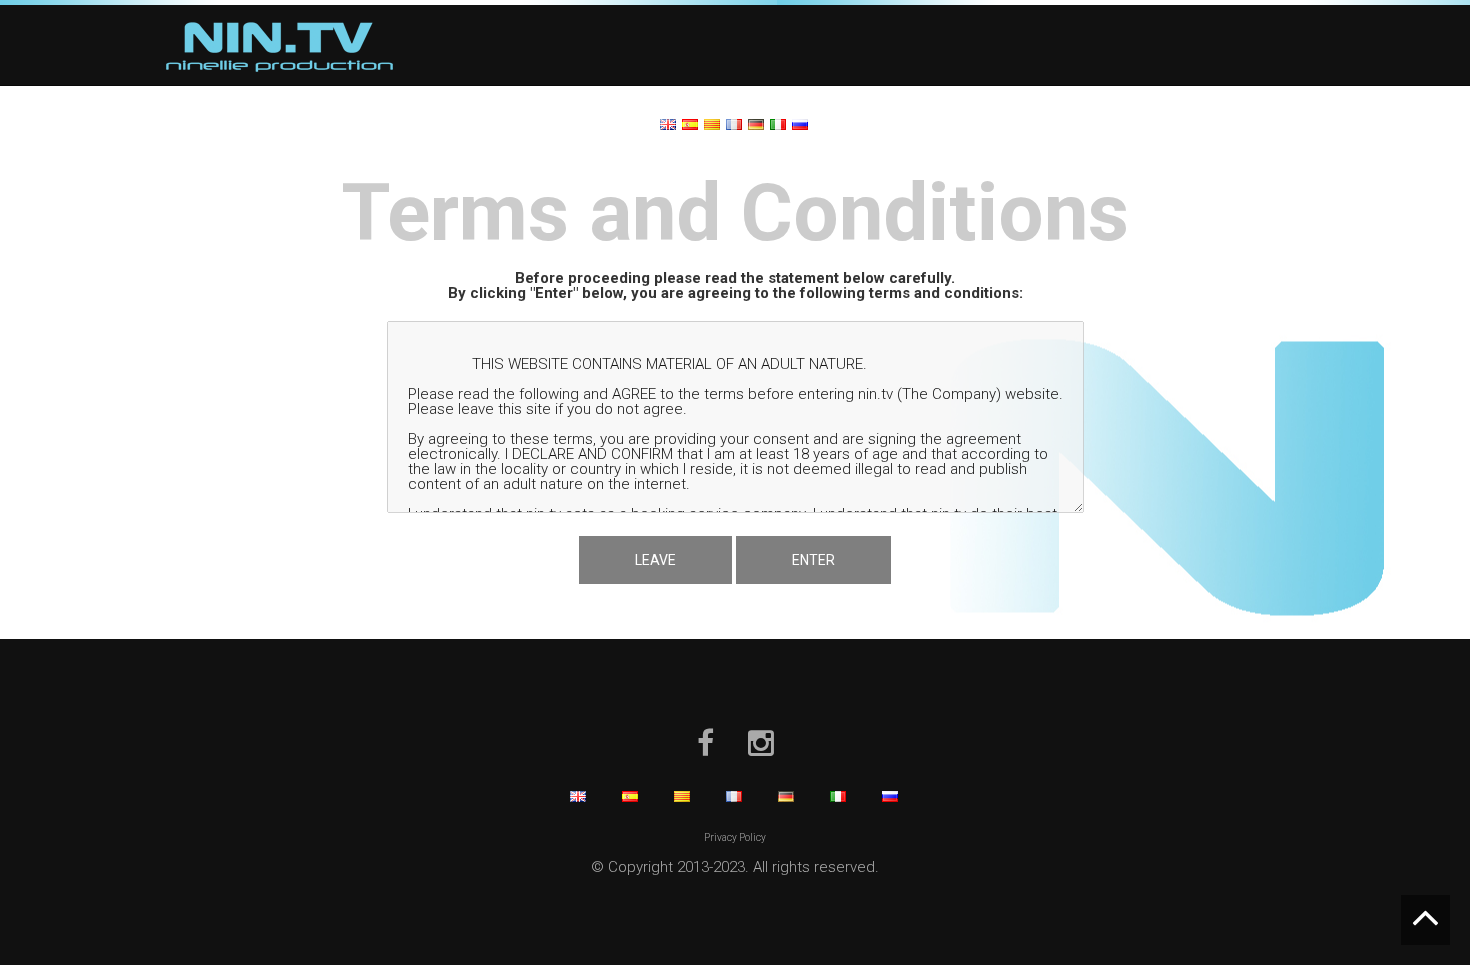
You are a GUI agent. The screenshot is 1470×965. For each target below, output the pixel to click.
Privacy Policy (735, 837)
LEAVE (655, 560)
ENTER (813, 560)
